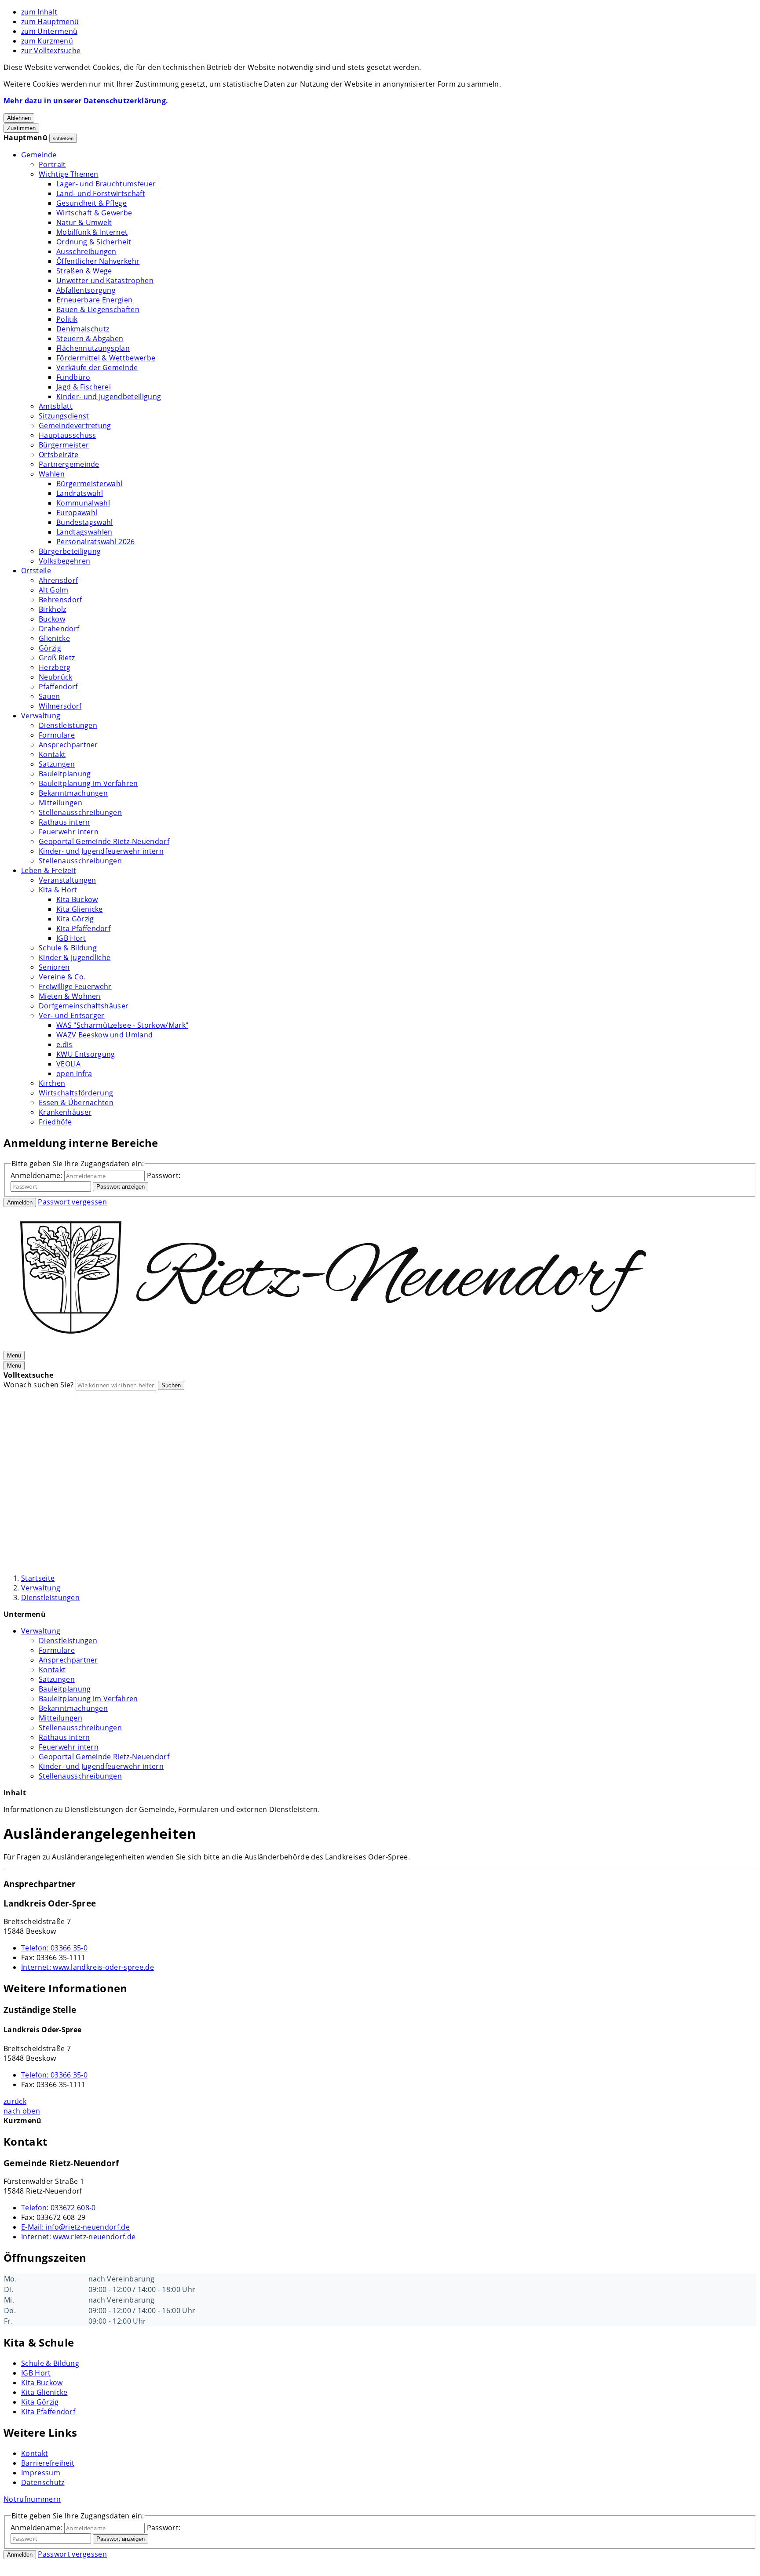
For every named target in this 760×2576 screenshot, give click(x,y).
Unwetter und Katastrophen (105, 280)
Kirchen (52, 1083)
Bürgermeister (64, 445)
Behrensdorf (60, 600)
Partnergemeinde (69, 464)
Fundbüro (73, 377)
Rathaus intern (64, 822)
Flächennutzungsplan (93, 348)
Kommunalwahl (83, 503)
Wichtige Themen (69, 174)
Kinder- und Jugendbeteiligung (109, 397)
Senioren (54, 967)
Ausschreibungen (86, 251)
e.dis (64, 1044)
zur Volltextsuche (51, 51)
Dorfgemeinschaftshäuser (84, 1006)
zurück (15, 2101)
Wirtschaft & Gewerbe (94, 213)
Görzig (50, 648)
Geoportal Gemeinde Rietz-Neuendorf (104, 841)
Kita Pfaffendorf (83, 928)
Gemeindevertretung (75, 426)
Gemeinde (39, 155)
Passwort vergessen (72, 1202)
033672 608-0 (58, 2208)
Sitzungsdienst (64, 416)
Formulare (57, 735)
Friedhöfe (55, 1122)
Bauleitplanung (65, 774)
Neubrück (56, 677)
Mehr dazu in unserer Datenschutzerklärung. (86, 101)
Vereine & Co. (62, 977)
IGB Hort (71, 938)
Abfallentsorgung (86, 290)
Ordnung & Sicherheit (94, 242)
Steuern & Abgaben (90, 338)
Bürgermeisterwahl (89, 484)
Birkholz (53, 609)
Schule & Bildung (68, 948)
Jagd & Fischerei (84, 387)
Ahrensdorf (58, 580)
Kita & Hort (58, 890)
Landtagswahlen (84, 532)
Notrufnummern (32, 2499)
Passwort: (164, 1175)
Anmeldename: (37, 1175)
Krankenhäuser (65, 1112)
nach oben (22, 2111)
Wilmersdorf (60, 706)
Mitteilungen (60, 803)
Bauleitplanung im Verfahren (88, 783)
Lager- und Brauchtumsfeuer (106, 184)
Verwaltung (41, 716)
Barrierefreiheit (48, 2463)
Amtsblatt (56, 406)
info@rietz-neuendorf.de (75, 2227)
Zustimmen (21, 128)
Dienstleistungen (68, 725)
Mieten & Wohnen (70, 996)
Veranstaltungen (68, 880)
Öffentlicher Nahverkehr (98, 261)
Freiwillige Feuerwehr (75, 986)
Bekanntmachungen (73, 793)
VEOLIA (68, 1064)
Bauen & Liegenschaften (98, 309)
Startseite (38, 1578)
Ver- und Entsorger (72, 1015)
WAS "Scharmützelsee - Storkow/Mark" (122, 1025)
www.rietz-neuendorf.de (78, 2237)
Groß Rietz (57, 658)
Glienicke (54, 638)
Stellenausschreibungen (80, 812)
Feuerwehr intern (69, 832)
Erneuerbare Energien (94, 300)
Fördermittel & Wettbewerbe (106, 358)
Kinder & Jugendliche (75, 957)
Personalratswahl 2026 (96, 542)
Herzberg (55, 667)
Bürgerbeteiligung (70, 551)
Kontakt (52, 754)
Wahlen (52, 474)
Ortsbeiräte (59, 455)
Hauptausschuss (67, 435)
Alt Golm (54, 590)
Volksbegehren (64, 561)
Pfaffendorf (58, 687)
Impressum (41, 2473)
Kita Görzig (75, 919)
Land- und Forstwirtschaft (101, 193)
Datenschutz (43, 2482)
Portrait (52, 164)
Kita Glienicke (79, 909)
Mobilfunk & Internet (92, 232)
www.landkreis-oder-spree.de (88, 1967)
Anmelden (20, 1202)
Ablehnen (19, 118)
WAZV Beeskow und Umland (104, 1035)
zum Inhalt (39, 12)
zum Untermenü (49, 31)
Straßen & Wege (84, 271)
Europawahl (77, 513)
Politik (67, 319)
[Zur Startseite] (334, 1345)
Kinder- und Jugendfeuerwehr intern (101, 851)
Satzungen (57, 764)
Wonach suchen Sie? (39, 1385)
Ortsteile (36, 571)
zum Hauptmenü (50, 22)
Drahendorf (59, 629)
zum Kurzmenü (47, 41)
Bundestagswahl (84, 522)
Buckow (52, 619)
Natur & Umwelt (84, 222)
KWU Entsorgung (86, 1054)
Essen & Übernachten (76, 1102)
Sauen (49, 696)
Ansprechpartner (68, 745)
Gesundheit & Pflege (91, 203)
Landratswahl (80, 493)
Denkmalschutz (83, 329)
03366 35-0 (54, 1948)
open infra (74, 1073)
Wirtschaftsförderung (76, 1093)
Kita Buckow (77, 899)
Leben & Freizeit (49, 870)
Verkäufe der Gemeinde (97, 367)
